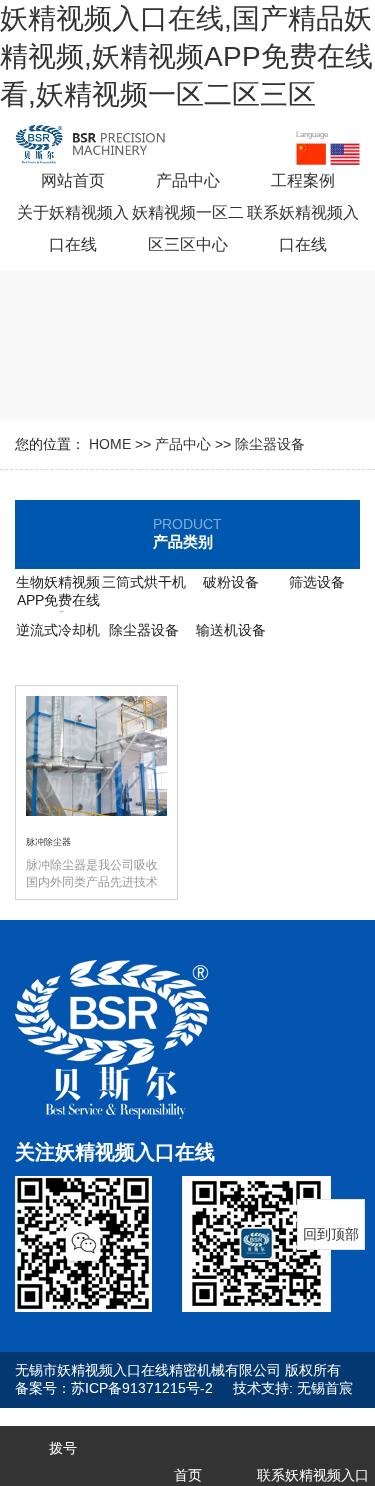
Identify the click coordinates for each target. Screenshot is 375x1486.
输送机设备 (231, 630)
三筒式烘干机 (144, 582)
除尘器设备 (270, 444)
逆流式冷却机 (58, 630)
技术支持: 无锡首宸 (293, 1388)
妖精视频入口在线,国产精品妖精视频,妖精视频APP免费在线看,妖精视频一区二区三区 (186, 56)
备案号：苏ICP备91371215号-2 (114, 1388)
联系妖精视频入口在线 (303, 228)
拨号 (63, 1448)
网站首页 (73, 180)
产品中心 (188, 180)
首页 (188, 1475)
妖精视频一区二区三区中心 (188, 228)
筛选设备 (317, 582)
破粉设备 (231, 582)
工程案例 (303, 180)
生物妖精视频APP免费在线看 (58, 600)
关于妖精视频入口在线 (73, 228)
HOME (110, 444)
